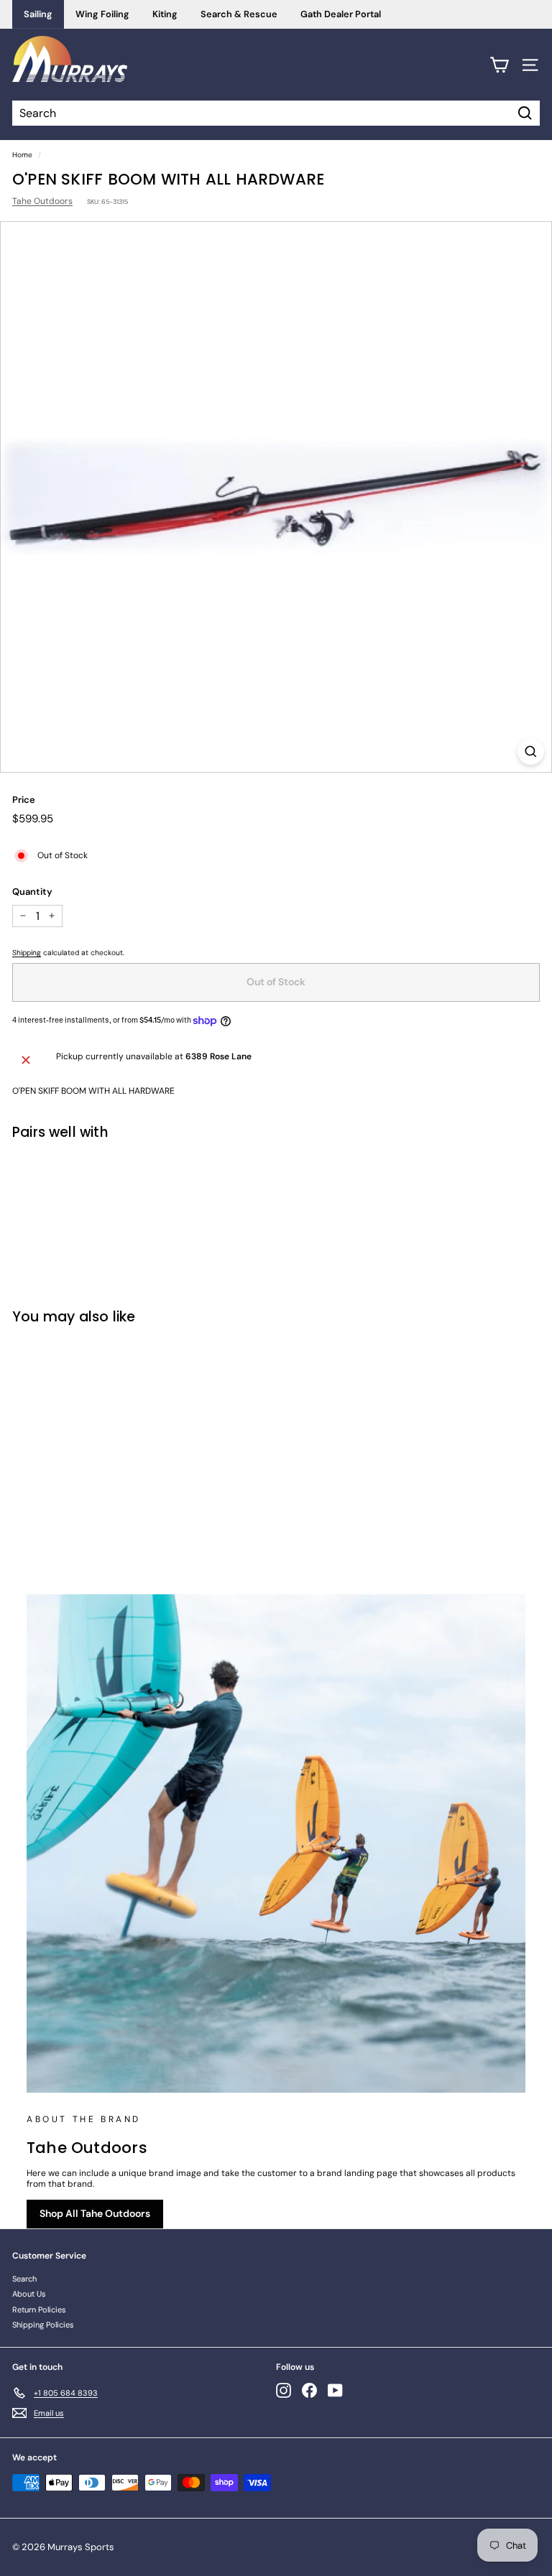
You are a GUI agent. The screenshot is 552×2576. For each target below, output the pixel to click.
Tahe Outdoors (42, 201)
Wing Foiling (102, 14)
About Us (29, 2294)
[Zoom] (531, 752)
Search (24, 2279)
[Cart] (499, 65)
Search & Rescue (239, 14)
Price (24, 800)
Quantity (32, 892)
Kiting (165, 14)
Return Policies (39, 2310)
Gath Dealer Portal (341, 14)
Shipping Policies (43, 2325)
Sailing (38, 14)
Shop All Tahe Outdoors (95, 2213)
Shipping (27, 953)
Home (22, 155)
